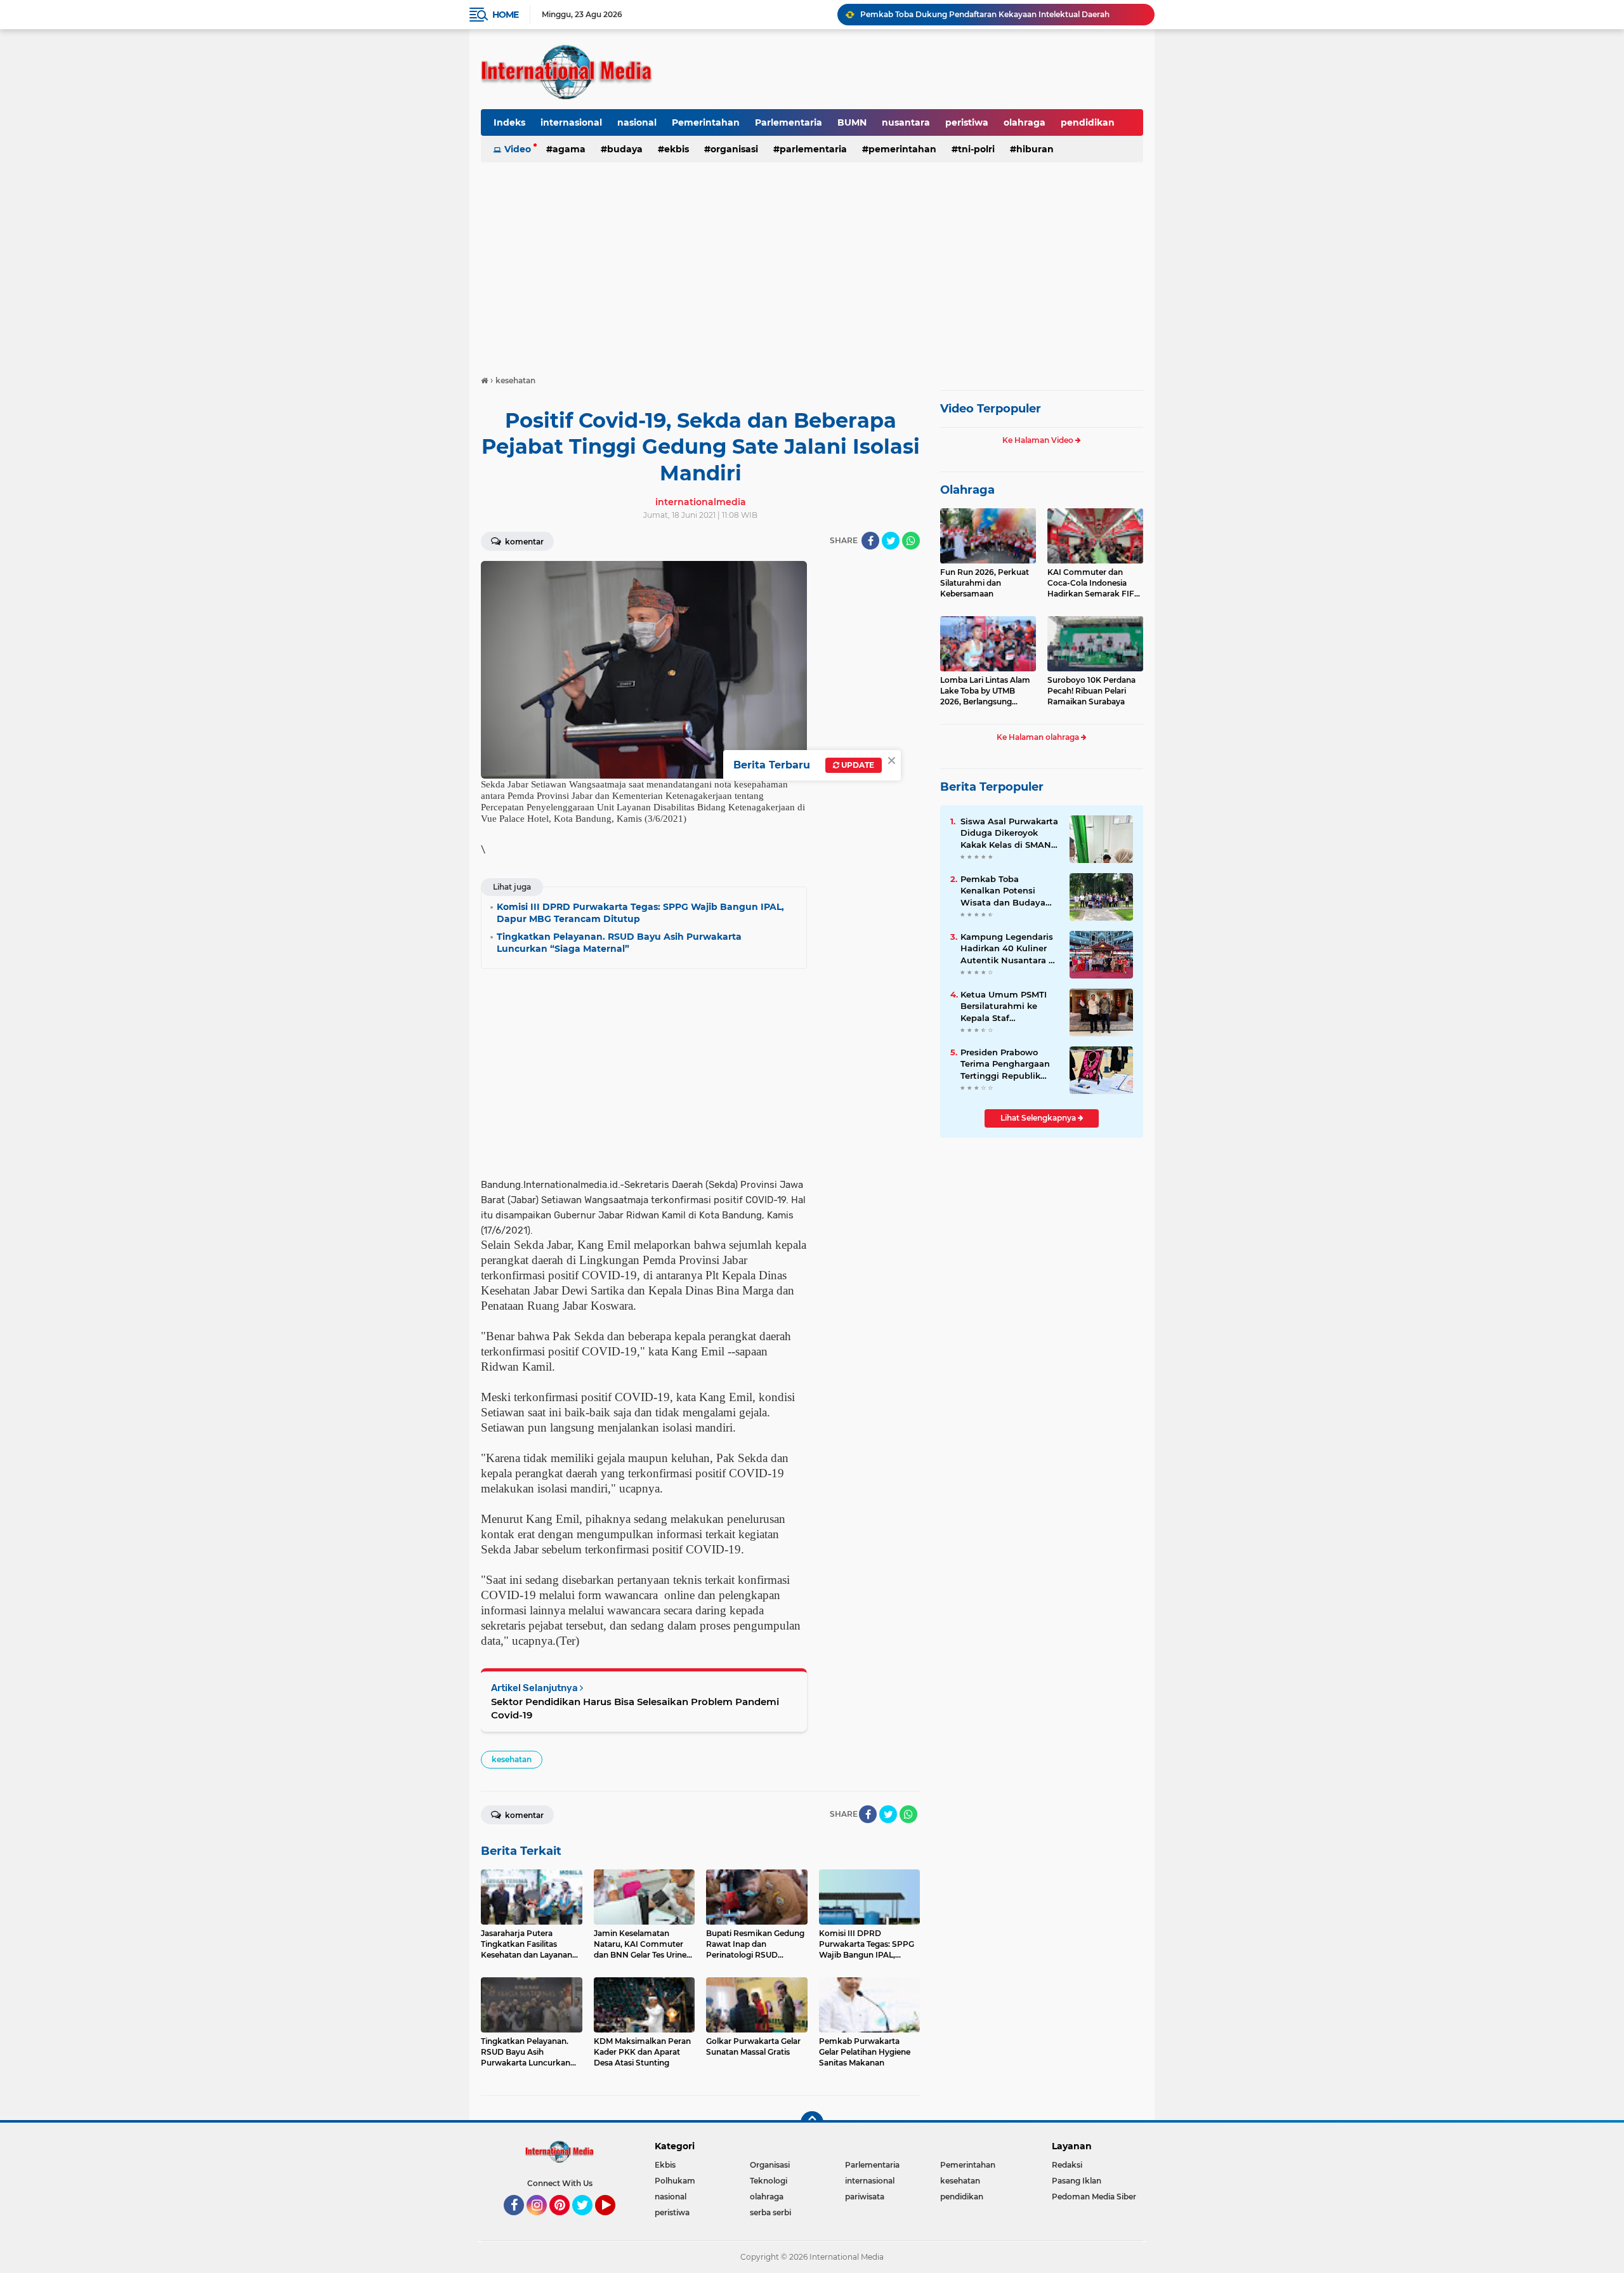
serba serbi (770, 2212)
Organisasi (734, 149)
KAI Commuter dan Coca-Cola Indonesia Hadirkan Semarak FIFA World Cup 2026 (1094, 583)
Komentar (523, 542)
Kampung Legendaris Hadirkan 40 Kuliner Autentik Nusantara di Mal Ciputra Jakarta (1009, 949)
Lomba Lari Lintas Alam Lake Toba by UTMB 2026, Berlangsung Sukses (985, 691)
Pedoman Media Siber (1094, 2197)
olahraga (1025, 122)
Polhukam (675, 2181)
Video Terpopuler (991, 409)
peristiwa (967, 122)
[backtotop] (812, 2123)
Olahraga (967, 490)
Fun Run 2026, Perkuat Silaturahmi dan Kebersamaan (985, 583)
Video (518, 149)
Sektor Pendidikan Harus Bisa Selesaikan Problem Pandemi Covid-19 (635, 1708)
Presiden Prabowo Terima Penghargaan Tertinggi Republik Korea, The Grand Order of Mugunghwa (1006, 1064)
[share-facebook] (870, 541)
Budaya (625, 149)
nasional (637, 122)
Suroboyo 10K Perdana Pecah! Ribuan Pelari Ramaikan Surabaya (1091, 691)
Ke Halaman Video (1039, 440)
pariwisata (865, 2197)
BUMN (852, 122)
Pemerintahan (706, 122)
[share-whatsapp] (911, 541)
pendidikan (1088, 122)
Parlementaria (789, 122)
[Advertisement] (812, 263)
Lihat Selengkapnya (1039, 1118)
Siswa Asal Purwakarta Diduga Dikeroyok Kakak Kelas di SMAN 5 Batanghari (1010, 833)
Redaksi (1067, 2165)
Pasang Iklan (1077, 2181)
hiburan (1035, 149)
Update (857, 765)
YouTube (614, 2221)
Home (505, 15)
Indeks (509, 122)
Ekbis (677, 149)
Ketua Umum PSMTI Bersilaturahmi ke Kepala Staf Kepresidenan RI (1004, 1006)
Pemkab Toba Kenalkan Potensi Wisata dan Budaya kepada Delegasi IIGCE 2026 (1002, 14)
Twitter (588, 2221)
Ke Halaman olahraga (1039, 737)
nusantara (906, 122)
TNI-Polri (976, 149)
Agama (569, 149)
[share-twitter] (891, 541)
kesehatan (512, 1759)
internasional (571, 122)
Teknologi (769, 2181)
